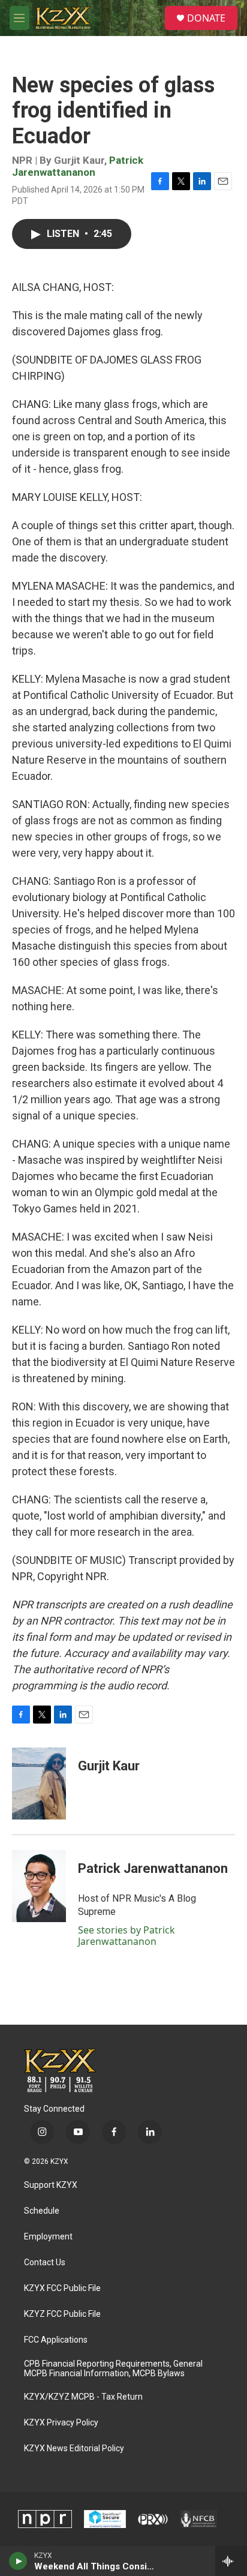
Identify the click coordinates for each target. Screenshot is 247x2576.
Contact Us (45, 2263)
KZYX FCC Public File (62, 2288)
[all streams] (231, 2561)
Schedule (42, 2211)
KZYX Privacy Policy (61, 2423)
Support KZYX (51, 2185)
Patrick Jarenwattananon (78, 166)
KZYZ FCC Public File (62, 2314)
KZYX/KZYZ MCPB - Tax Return (83, 2397)
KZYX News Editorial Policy (74, 2449)
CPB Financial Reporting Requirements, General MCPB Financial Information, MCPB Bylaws (113, 2369)
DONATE (206, 18)
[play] (18, 2561)
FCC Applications (56, 2340)
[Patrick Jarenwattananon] (39, 1886)
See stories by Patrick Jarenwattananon (126, 1935)
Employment (48, 2237)
